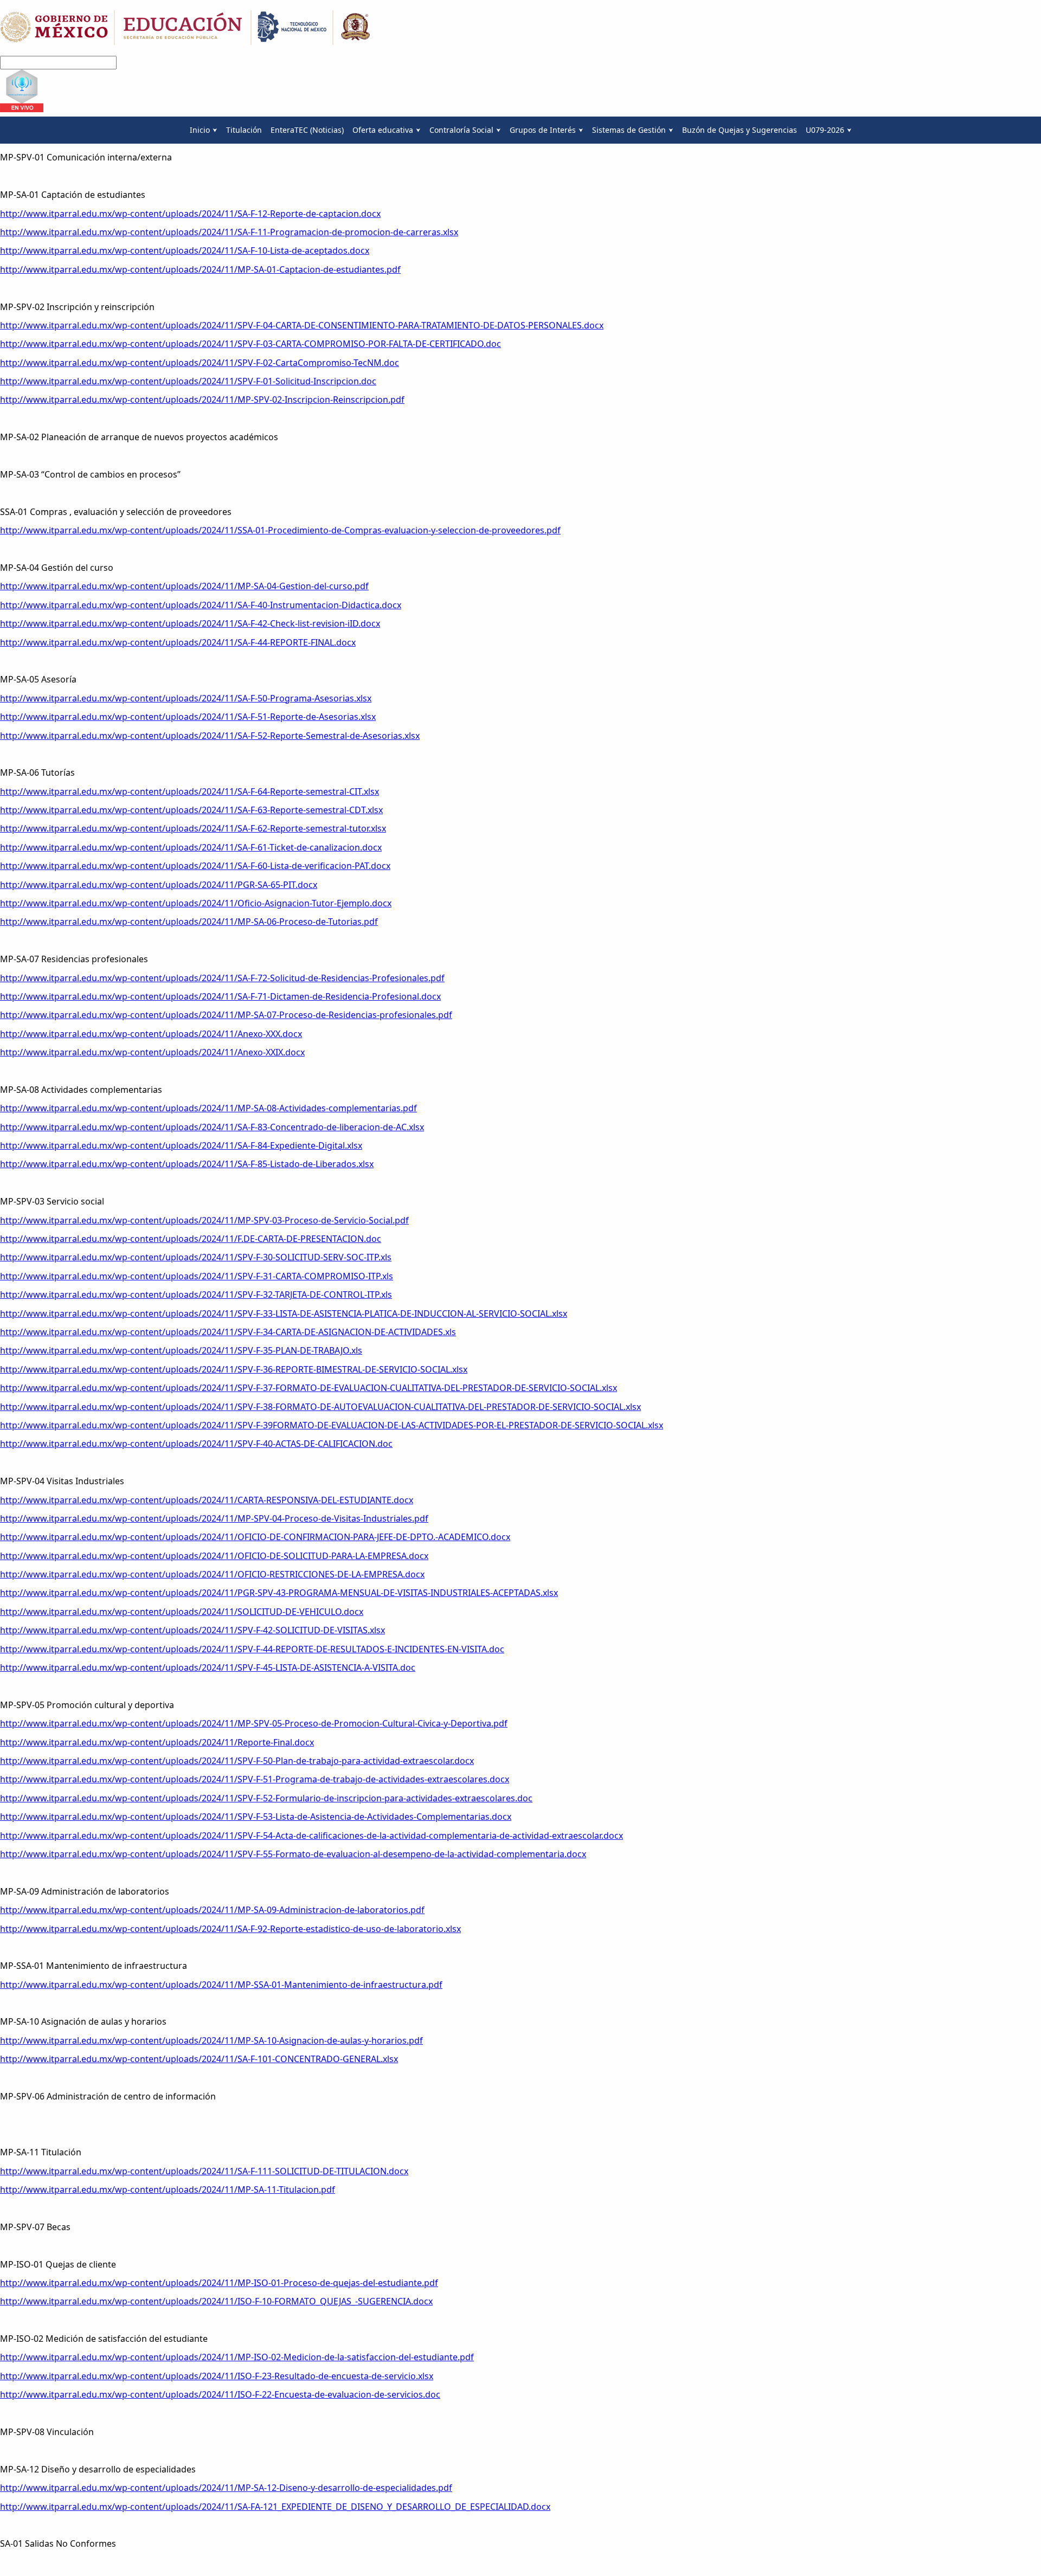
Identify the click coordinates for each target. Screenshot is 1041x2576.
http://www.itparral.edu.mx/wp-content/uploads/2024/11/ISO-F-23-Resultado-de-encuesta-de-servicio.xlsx (217, 2376)
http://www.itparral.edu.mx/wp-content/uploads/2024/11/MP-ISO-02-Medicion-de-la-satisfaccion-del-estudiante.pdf (237, 2357)
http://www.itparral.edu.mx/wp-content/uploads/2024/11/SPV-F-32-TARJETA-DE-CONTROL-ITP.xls (196, 1295)
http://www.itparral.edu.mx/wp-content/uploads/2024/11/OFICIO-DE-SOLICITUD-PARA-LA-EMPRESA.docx (214, 1556)
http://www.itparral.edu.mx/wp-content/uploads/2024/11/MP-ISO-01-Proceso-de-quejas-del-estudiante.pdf (219, 2283)
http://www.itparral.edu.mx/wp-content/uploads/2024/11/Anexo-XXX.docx (151, 1034)
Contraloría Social (461, 130)
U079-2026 (825, 130)
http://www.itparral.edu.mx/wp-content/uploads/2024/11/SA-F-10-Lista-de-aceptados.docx (185, 250)
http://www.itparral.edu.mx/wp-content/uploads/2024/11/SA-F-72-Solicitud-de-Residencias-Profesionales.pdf (222, 978)
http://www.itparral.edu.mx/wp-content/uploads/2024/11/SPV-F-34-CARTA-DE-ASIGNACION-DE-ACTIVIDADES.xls (228, 1332)
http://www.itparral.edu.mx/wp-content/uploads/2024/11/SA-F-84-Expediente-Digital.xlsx (181, 1145)
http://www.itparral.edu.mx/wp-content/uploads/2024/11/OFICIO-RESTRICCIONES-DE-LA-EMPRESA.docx (212, 1574)
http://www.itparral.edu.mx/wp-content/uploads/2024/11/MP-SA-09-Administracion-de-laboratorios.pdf (212, 1910)
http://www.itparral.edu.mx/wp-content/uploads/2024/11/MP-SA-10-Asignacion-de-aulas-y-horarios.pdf (211, 2040)
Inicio (200, 130)
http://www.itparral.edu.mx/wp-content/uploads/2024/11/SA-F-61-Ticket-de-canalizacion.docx (191, 847)
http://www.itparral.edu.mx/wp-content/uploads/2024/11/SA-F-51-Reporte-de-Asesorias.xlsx (188, 717)
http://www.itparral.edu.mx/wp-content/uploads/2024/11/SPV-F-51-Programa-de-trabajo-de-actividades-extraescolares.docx (255, 1779)
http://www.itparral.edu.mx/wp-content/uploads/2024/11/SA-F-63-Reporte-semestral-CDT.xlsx (191, 810)
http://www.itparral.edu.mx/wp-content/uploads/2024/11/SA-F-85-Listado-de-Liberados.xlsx (187, 1164)
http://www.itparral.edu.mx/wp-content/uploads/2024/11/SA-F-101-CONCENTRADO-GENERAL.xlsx (199, 2059)
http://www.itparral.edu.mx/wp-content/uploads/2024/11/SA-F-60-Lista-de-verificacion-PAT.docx (195, 866)
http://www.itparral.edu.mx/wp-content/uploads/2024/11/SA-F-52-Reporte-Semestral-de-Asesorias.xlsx (210, 736)
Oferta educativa (383, 130)
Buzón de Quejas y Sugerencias (740, 130)
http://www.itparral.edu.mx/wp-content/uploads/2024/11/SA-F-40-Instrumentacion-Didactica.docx (201, 605)
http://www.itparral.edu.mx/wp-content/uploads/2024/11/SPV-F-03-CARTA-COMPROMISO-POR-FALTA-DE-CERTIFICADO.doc (250, 344)
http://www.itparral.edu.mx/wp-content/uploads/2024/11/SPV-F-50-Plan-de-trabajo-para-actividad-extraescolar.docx (237, 1761)
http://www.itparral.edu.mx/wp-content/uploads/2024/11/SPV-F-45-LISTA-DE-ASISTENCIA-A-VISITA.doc (208, 1667)
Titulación (244, 130)
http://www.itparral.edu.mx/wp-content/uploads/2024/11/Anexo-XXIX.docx (152, 1052)
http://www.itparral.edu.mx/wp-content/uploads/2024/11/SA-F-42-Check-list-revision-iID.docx (190, 623)
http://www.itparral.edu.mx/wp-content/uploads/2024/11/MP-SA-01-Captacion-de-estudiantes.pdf (200, 269)
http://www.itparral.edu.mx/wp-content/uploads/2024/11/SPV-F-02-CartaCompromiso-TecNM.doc (200, 363)
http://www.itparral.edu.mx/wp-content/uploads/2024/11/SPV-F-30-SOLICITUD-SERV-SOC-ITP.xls (196, 1257)
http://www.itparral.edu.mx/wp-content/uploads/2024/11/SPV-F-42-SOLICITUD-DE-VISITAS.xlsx (192, 1630)
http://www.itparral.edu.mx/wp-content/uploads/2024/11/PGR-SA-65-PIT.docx (159, 885)
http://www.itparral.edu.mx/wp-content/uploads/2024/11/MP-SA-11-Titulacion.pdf (168, 2189)
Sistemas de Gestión (629, 130)
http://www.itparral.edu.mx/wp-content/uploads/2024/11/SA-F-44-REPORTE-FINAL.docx (178, 642)
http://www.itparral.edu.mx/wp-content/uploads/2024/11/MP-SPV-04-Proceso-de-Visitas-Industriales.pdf (214, 1518)
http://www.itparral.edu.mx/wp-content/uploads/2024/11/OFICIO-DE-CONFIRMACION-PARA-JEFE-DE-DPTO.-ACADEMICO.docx (255, 1537)
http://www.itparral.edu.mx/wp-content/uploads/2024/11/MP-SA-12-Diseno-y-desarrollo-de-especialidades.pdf (226, 2488)
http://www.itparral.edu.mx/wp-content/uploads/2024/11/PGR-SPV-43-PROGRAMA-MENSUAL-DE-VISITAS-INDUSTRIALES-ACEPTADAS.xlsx (279, 1593)
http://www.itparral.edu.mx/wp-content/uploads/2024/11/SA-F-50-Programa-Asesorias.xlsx (186, 698)
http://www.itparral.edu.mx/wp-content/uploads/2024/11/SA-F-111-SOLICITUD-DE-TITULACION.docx (204, 2171)
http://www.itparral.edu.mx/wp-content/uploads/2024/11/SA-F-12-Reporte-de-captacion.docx (190, 214)
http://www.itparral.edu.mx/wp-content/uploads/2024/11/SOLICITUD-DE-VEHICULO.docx (182, 1612)
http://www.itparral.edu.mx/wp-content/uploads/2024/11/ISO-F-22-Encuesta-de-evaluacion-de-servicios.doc (220, 2394)
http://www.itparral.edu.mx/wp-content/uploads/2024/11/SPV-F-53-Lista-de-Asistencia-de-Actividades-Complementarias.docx (256, 1817)
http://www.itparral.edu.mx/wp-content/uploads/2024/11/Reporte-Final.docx (157, 1742)
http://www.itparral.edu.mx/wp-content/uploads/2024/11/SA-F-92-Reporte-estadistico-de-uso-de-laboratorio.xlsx (230, 1929)
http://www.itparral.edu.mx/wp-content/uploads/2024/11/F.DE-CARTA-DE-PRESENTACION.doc (191, 1239)
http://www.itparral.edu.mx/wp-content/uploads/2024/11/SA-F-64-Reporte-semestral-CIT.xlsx (189, 791)
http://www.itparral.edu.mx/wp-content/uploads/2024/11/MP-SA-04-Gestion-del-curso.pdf (184, 586)
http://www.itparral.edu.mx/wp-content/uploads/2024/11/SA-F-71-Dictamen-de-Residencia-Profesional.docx (220, 996)
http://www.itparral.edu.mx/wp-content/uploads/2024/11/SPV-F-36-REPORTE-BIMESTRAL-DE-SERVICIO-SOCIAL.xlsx (234, 1369)
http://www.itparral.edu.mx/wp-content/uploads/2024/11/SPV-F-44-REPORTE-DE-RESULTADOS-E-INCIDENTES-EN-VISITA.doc (252, 1649)
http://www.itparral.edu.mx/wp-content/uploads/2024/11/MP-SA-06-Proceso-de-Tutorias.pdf (189, 922)
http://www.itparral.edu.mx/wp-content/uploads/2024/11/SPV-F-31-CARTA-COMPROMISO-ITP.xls (197, 1276)
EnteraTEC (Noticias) (307, 130)
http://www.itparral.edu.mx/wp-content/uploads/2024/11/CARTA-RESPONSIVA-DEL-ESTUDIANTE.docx (207, 1500)
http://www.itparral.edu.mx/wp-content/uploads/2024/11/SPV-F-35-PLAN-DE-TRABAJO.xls (181, 1350)
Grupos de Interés (543, 130)
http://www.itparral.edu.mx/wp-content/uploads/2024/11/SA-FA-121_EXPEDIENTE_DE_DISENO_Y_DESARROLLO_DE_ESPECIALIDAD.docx (275, 2507)
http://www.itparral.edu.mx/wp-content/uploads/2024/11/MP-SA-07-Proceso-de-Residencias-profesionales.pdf (226, 1015)
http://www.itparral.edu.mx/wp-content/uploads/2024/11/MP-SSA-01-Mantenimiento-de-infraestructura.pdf (221, 1985)
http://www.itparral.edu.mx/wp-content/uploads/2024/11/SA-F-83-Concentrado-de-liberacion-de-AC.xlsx (212, 1127)
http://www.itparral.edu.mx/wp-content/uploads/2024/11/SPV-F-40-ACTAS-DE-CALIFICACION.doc (196, 1444)
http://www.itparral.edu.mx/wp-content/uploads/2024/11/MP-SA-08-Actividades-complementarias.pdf (208, 1108)
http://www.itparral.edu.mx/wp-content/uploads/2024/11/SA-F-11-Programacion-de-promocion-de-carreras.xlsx (229, 232)
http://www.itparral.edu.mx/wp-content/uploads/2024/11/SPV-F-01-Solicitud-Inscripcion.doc (188, 381)
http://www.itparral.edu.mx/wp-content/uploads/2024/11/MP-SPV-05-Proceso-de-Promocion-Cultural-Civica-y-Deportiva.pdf (254, 1723)
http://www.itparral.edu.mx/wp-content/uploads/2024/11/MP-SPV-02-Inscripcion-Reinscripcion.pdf (202, 400)
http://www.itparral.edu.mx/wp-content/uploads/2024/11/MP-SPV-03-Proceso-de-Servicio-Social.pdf (204, 1220)
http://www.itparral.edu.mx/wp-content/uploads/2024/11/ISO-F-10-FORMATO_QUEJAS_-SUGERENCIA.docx (216, 2301)
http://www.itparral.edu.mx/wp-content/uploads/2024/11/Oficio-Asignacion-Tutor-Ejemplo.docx (196, 903)
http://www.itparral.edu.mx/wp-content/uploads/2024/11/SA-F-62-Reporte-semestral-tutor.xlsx (193, 828)
